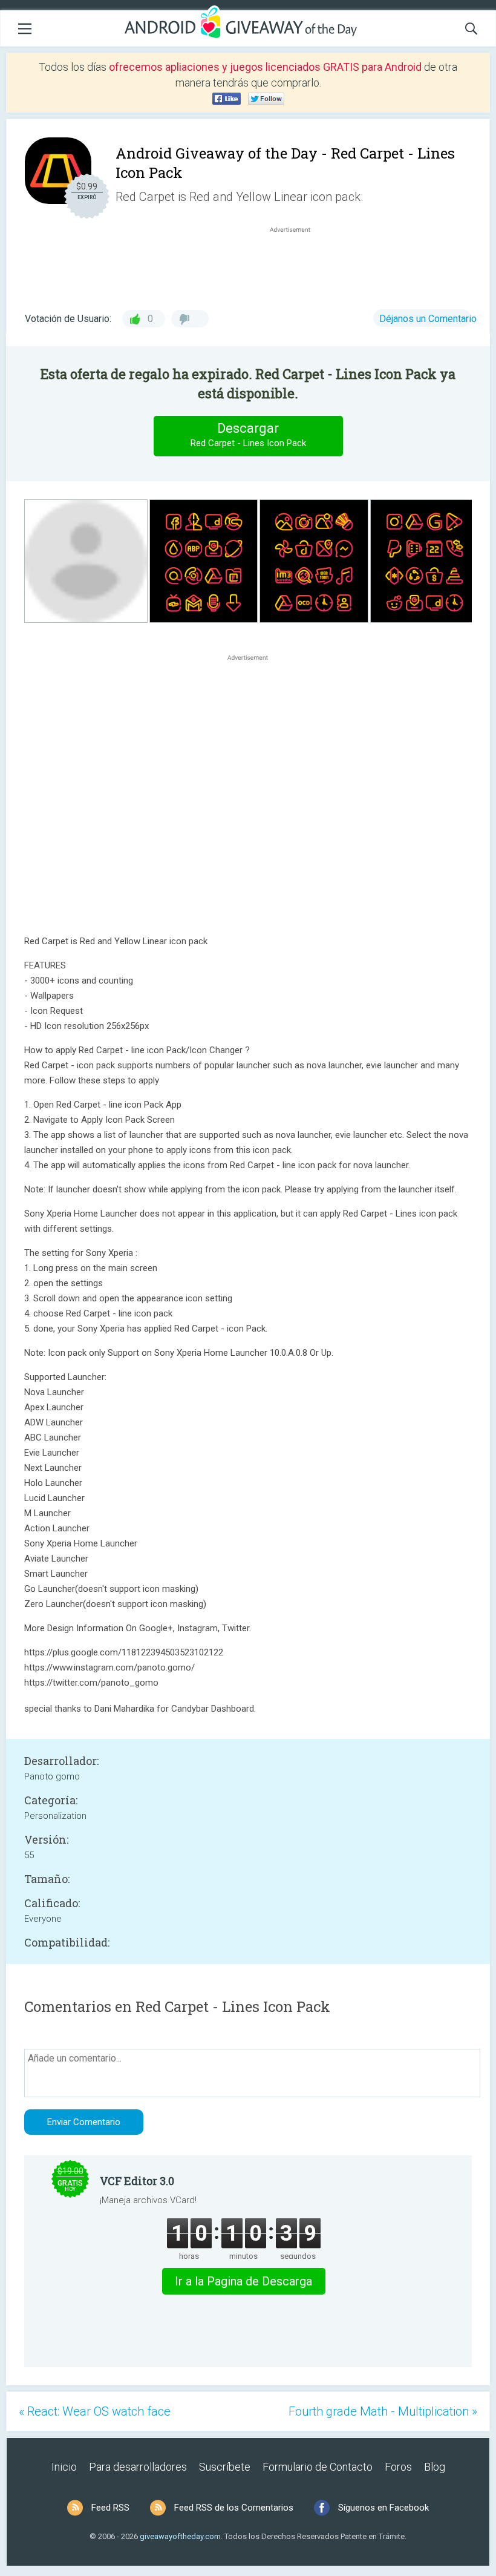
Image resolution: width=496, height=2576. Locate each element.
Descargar (248, 435)
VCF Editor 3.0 (137, 2181)
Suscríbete (225, 2467)
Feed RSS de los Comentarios (234, 2508)
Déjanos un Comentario (428, 319)
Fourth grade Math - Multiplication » (383, 2411)
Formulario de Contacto (318, 2467)
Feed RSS (110, 2508)
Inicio (64, 2467)
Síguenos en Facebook (383, 2508)
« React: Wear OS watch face (95, 2411)
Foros (398, 2467)
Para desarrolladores (138, 2467)
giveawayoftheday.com (180, 2536)
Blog (435, 2467)
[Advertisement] (296, 264)
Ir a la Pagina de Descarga (243, 2281)
